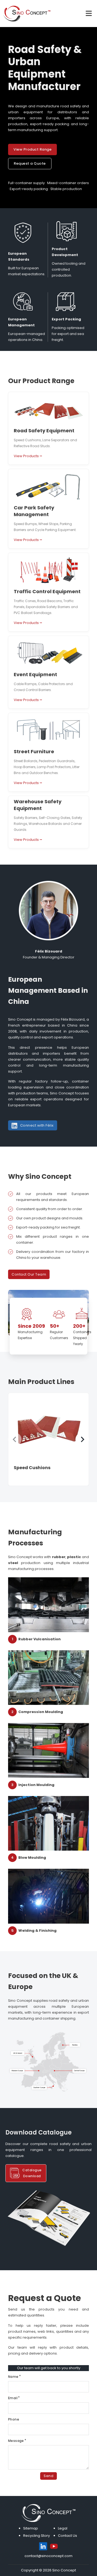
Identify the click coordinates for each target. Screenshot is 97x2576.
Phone (14, 2419)
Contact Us (67, 2536)
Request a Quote (30, 163)
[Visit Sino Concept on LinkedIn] (43, 2546)
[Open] (89, 14)
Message (16, 2441)
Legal (63, 2528)
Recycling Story (37, 2536)
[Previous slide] (15, 1439)
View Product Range (32, 149)
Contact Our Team (29, 1274)
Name (13, 2377)
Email (13, 2398)
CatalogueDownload (32, 2173)
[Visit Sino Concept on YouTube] (54, 2546)
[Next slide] (82, 1439)
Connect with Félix (37, 1125)
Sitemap (31, 2528)
